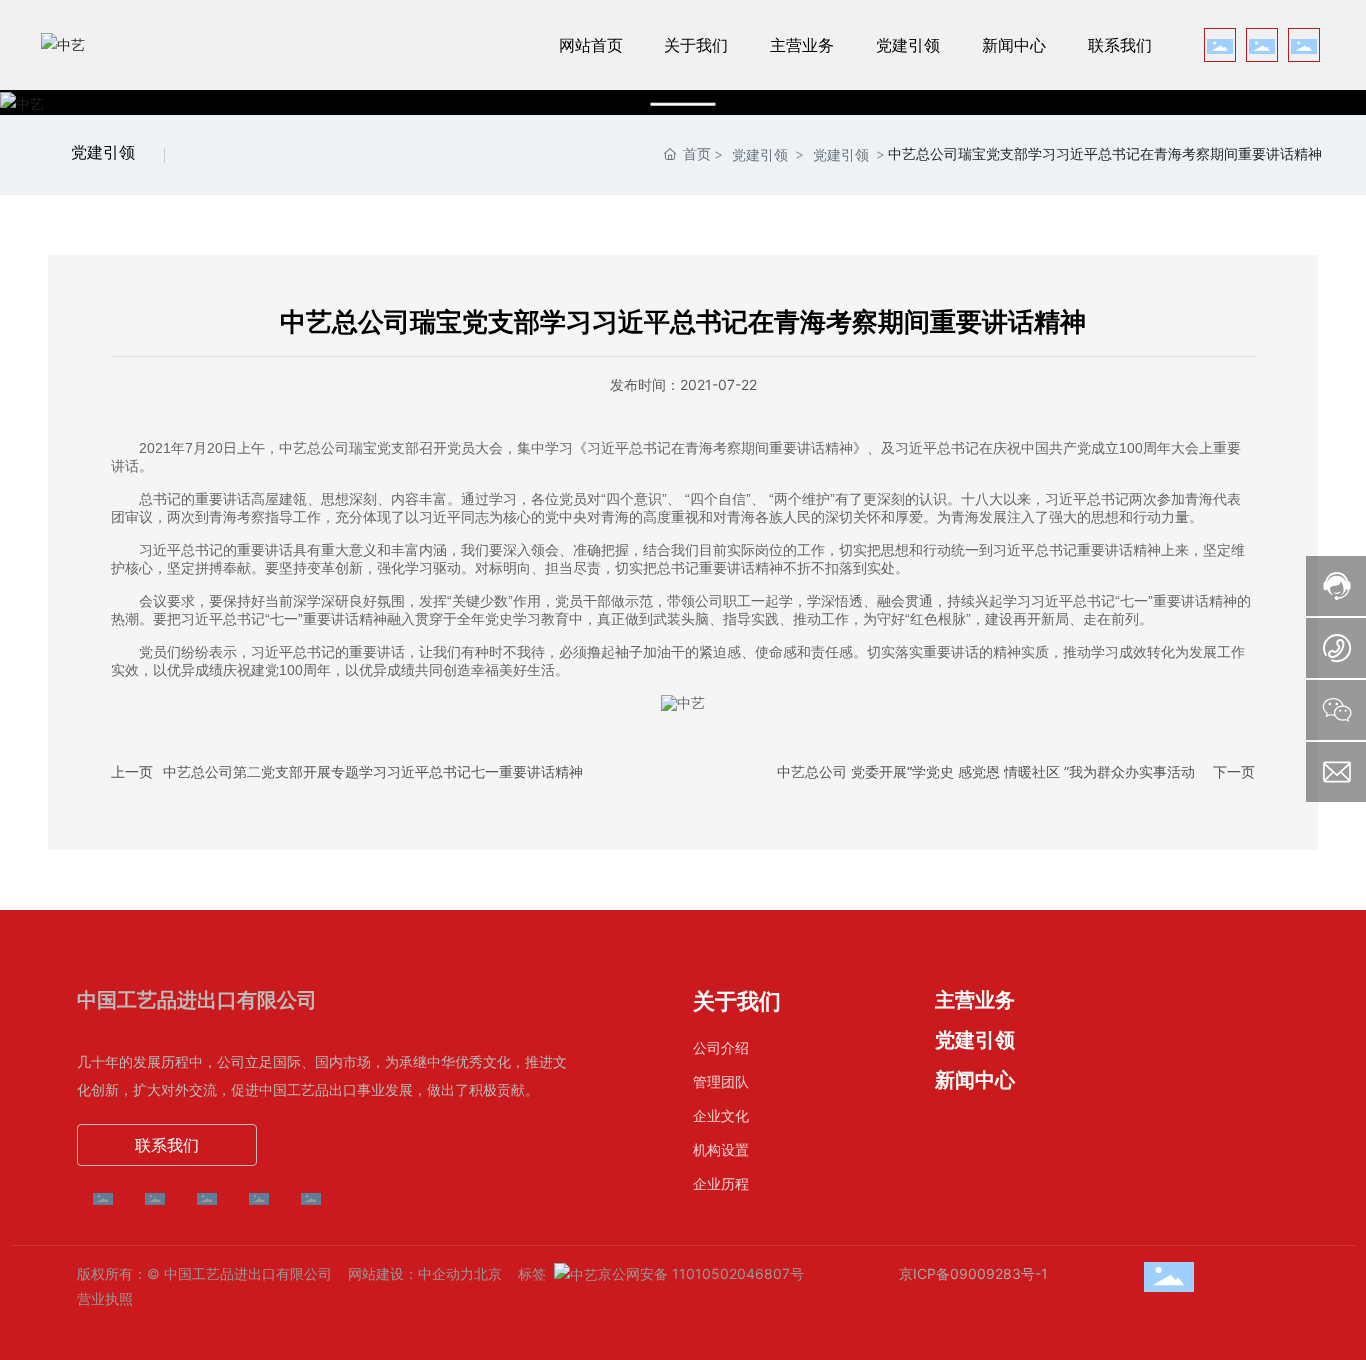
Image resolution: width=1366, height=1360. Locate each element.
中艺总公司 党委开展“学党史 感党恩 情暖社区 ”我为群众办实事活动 (986, 771)
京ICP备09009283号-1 (973, 1273)
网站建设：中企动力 (411, 1273)
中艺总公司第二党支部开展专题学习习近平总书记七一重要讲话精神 (373, 771)
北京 (488, 1273)
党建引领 (103, 152)
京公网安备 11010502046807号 (701, 1273)
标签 (532, 1273)
